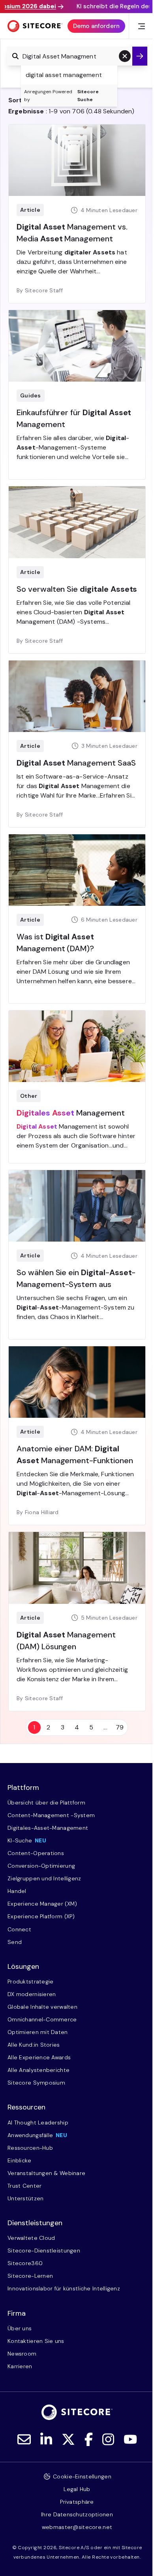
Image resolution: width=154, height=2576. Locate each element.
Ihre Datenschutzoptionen (77, 2514)
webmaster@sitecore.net (77, 2527)
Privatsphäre (77, 2502)
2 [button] (48, 1727)
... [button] (105, 1727)
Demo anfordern (96, 26)
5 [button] (91, 1727)
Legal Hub (77, 2489)
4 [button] (77, 1727)
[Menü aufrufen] (142, 26)
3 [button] (63, 1727)
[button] (125, 56)
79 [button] (120, 1727)
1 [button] (34, 1727)
